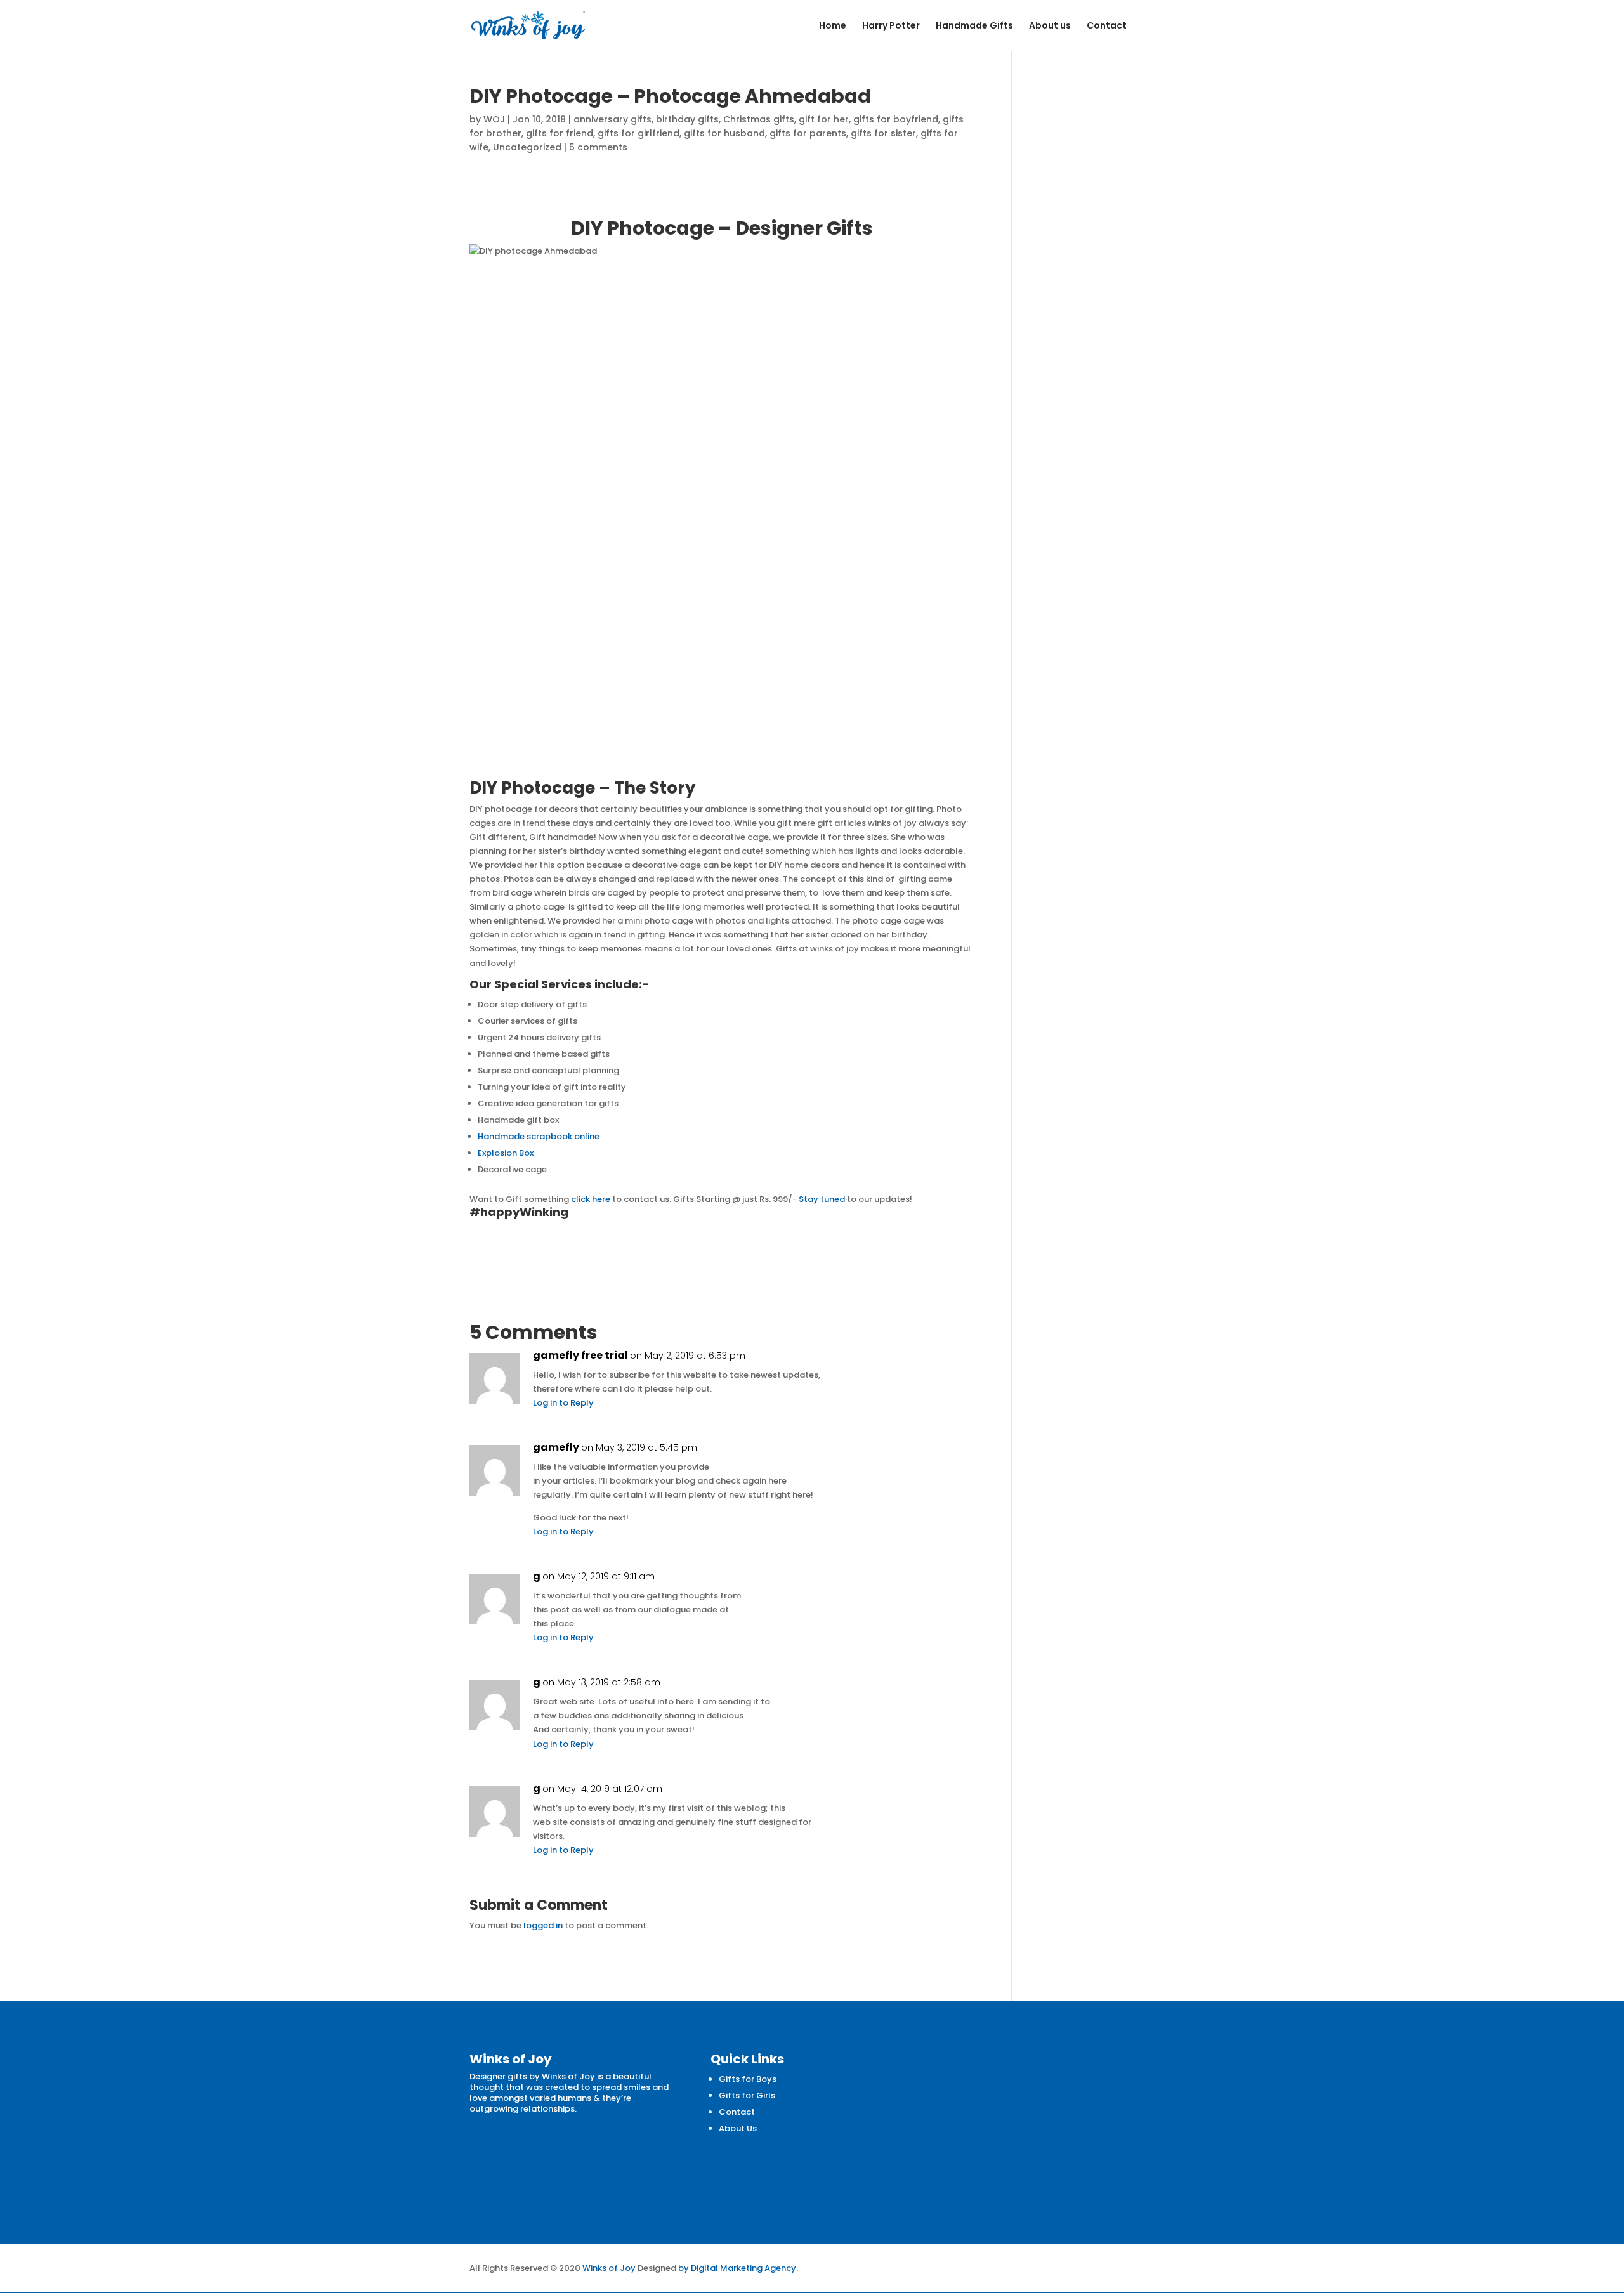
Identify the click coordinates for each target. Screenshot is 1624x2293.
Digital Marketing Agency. (744, 2268)
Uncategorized (527, 147)
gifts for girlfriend (638, 133)
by (684, 2268)
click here (591, 1199)
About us (1050, 26)
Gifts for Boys (748, 2079)
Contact (1107, 26)
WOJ (494, 119)
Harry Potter (891, 26)
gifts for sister (883, 133)
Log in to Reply (563, 1403)
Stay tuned (823, 1199)
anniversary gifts (612, 119)
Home (833, 26)
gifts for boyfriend (896, 119)
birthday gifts (687, 119)
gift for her (824, 119)
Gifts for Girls (747, 2095)
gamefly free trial (580, 1356)
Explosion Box (506, 1153)
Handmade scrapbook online (539, 1136)
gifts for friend (560, 133)
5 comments (598, 147)
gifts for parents (808, 133)
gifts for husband (724, 133)
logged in (543, 1925)
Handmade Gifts (974, 26)
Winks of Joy (609, 2268)
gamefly (556, 1447)
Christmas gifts (759, 119)
